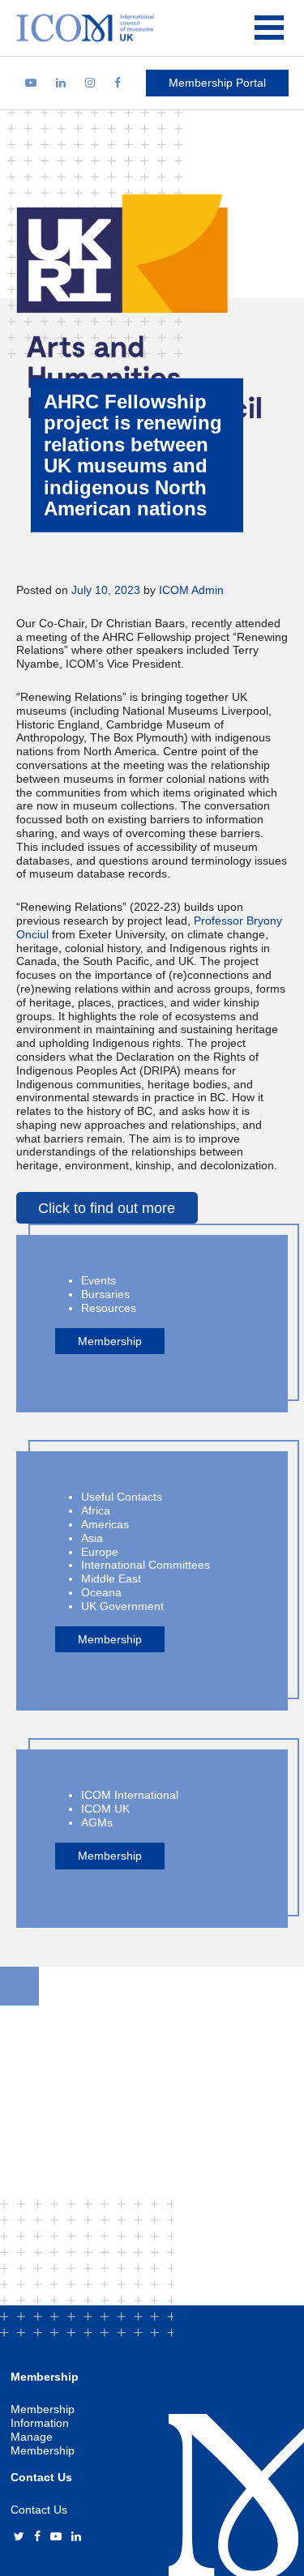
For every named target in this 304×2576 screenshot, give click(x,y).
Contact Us (39, 2510)
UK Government (122, 1606)
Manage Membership (43, 2444)
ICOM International (130, 1795)
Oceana (101, 1592)
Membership (110, 1341)
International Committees (146, 1565)
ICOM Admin (191, 590)
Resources (109, 1308)
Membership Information (43, 2416)
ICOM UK (105, 1809)
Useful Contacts (122, 1497)
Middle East (111, 1578)
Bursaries (105, 1294)
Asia (92, 1538)
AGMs (97, 1822)
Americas (105, 1524)
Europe (100, 1552)
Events (98, 1280)
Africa (96, 1510)
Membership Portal (217, 83)
